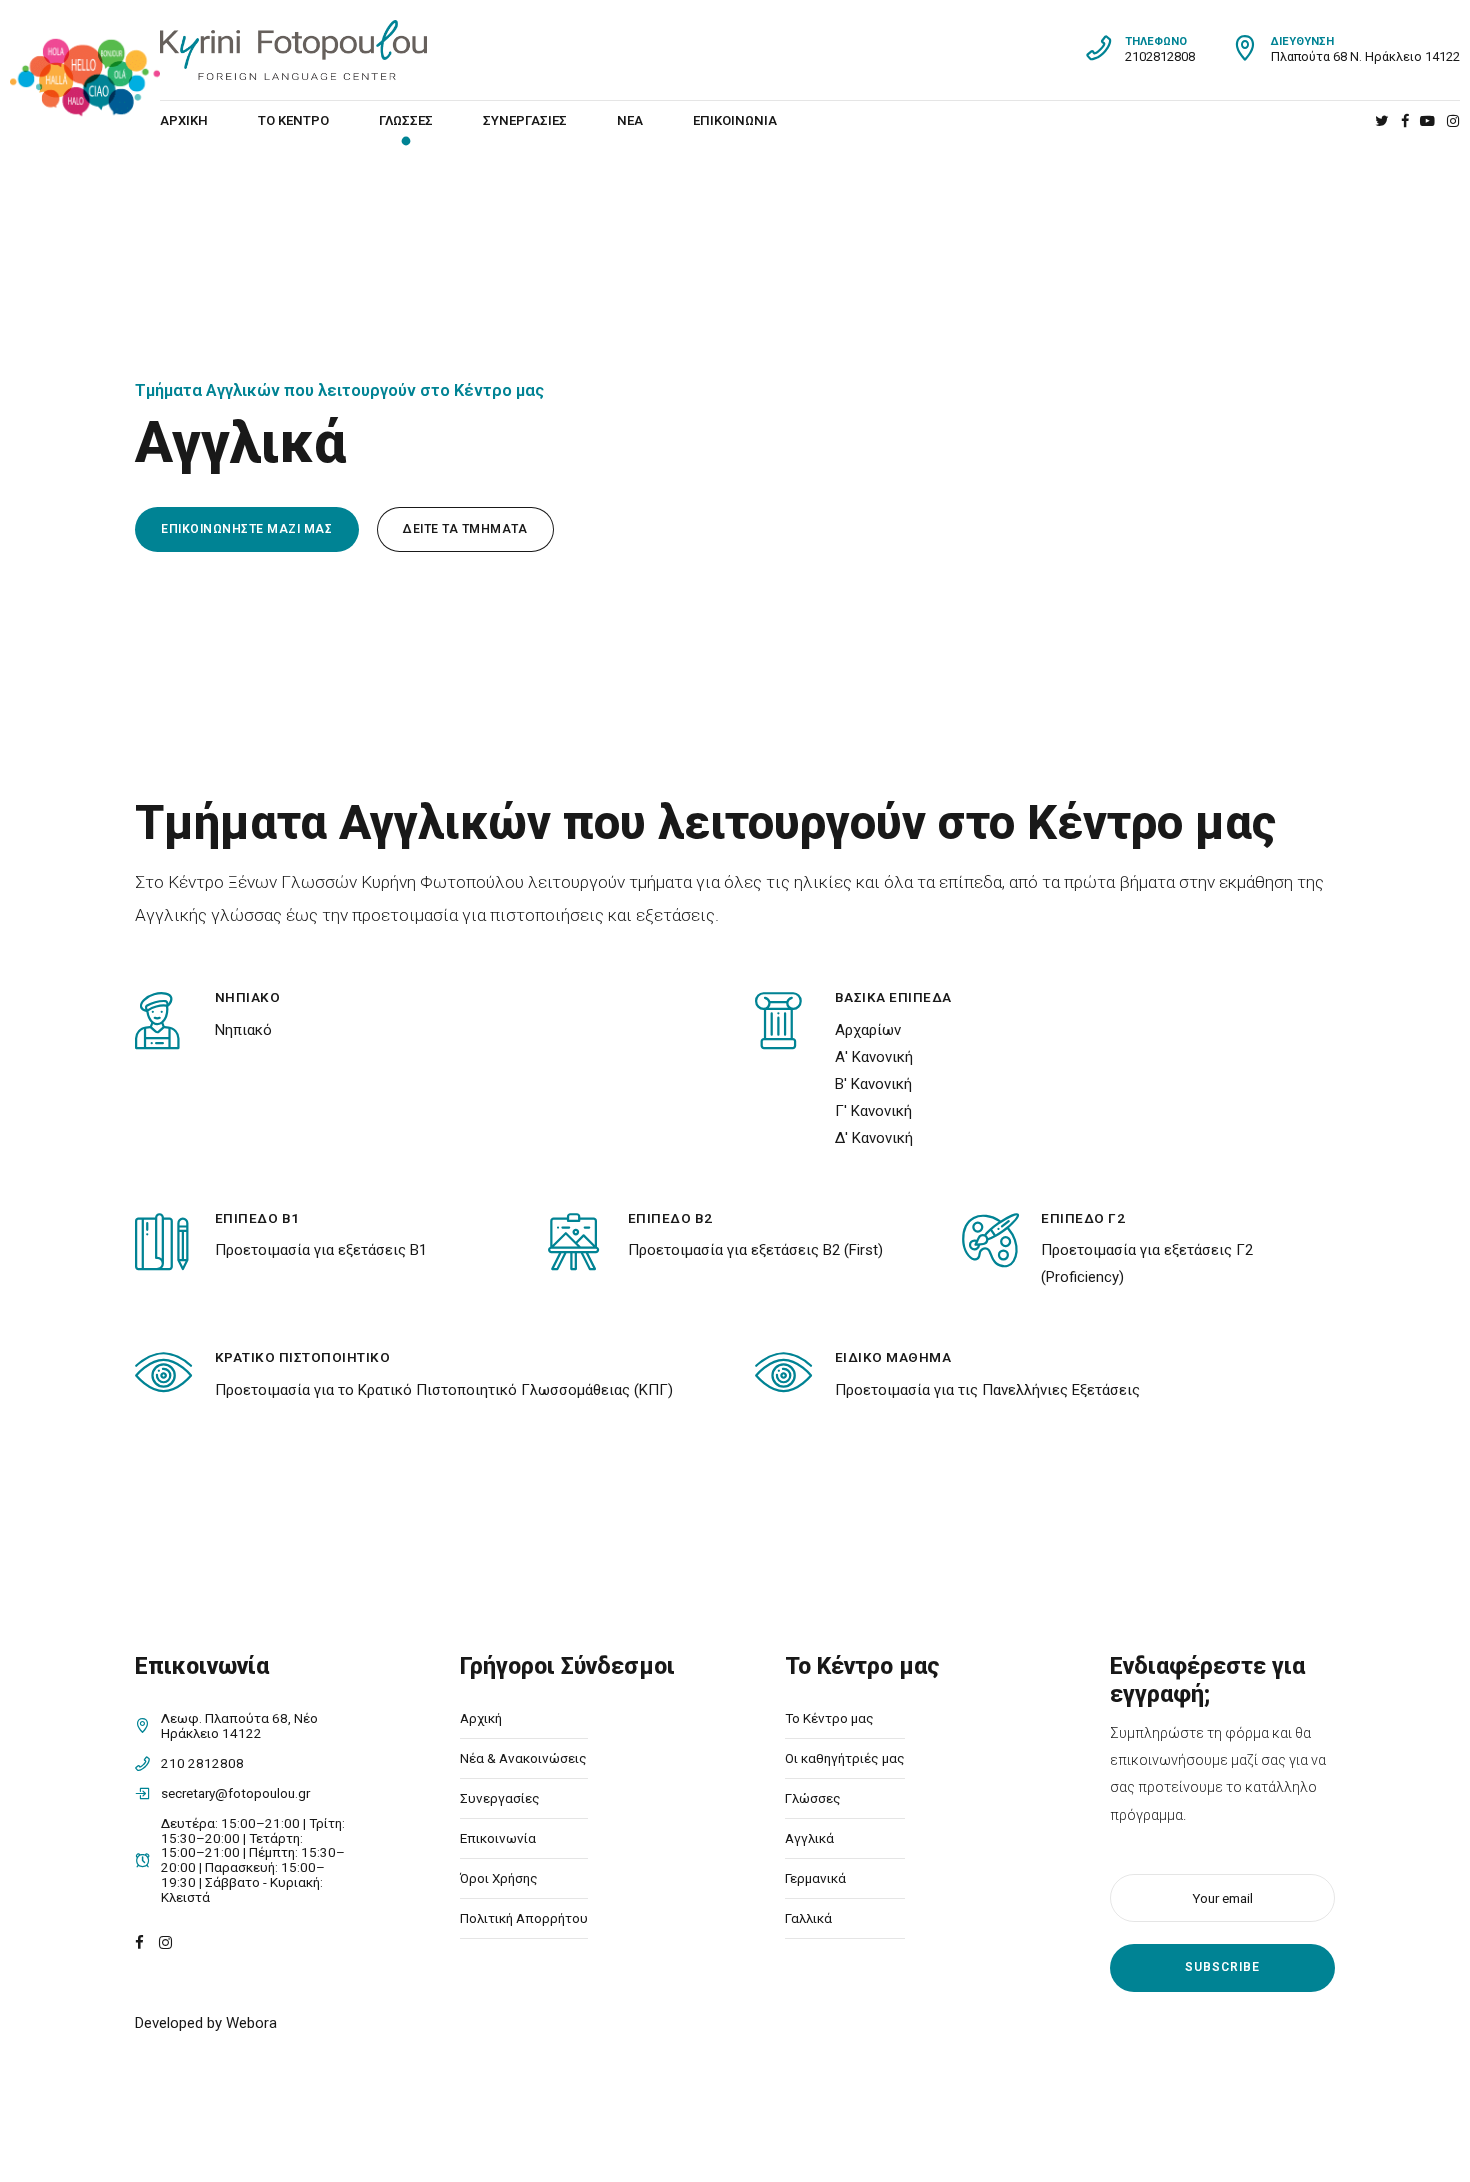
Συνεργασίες (525, 120)
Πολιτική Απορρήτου (524, 1918)
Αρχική (184, 120)
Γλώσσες (406, 120)
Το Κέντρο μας (829, 1718)
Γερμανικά (815, 1878)
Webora (251, 2023)
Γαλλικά (808, 1918)
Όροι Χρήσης (499, 1878)
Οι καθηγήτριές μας (845, 1758)
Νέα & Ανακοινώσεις (523, 1758)
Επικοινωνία (735, 120)
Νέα (630, 120)
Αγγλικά (809, 1838)
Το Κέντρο (293, 120)
